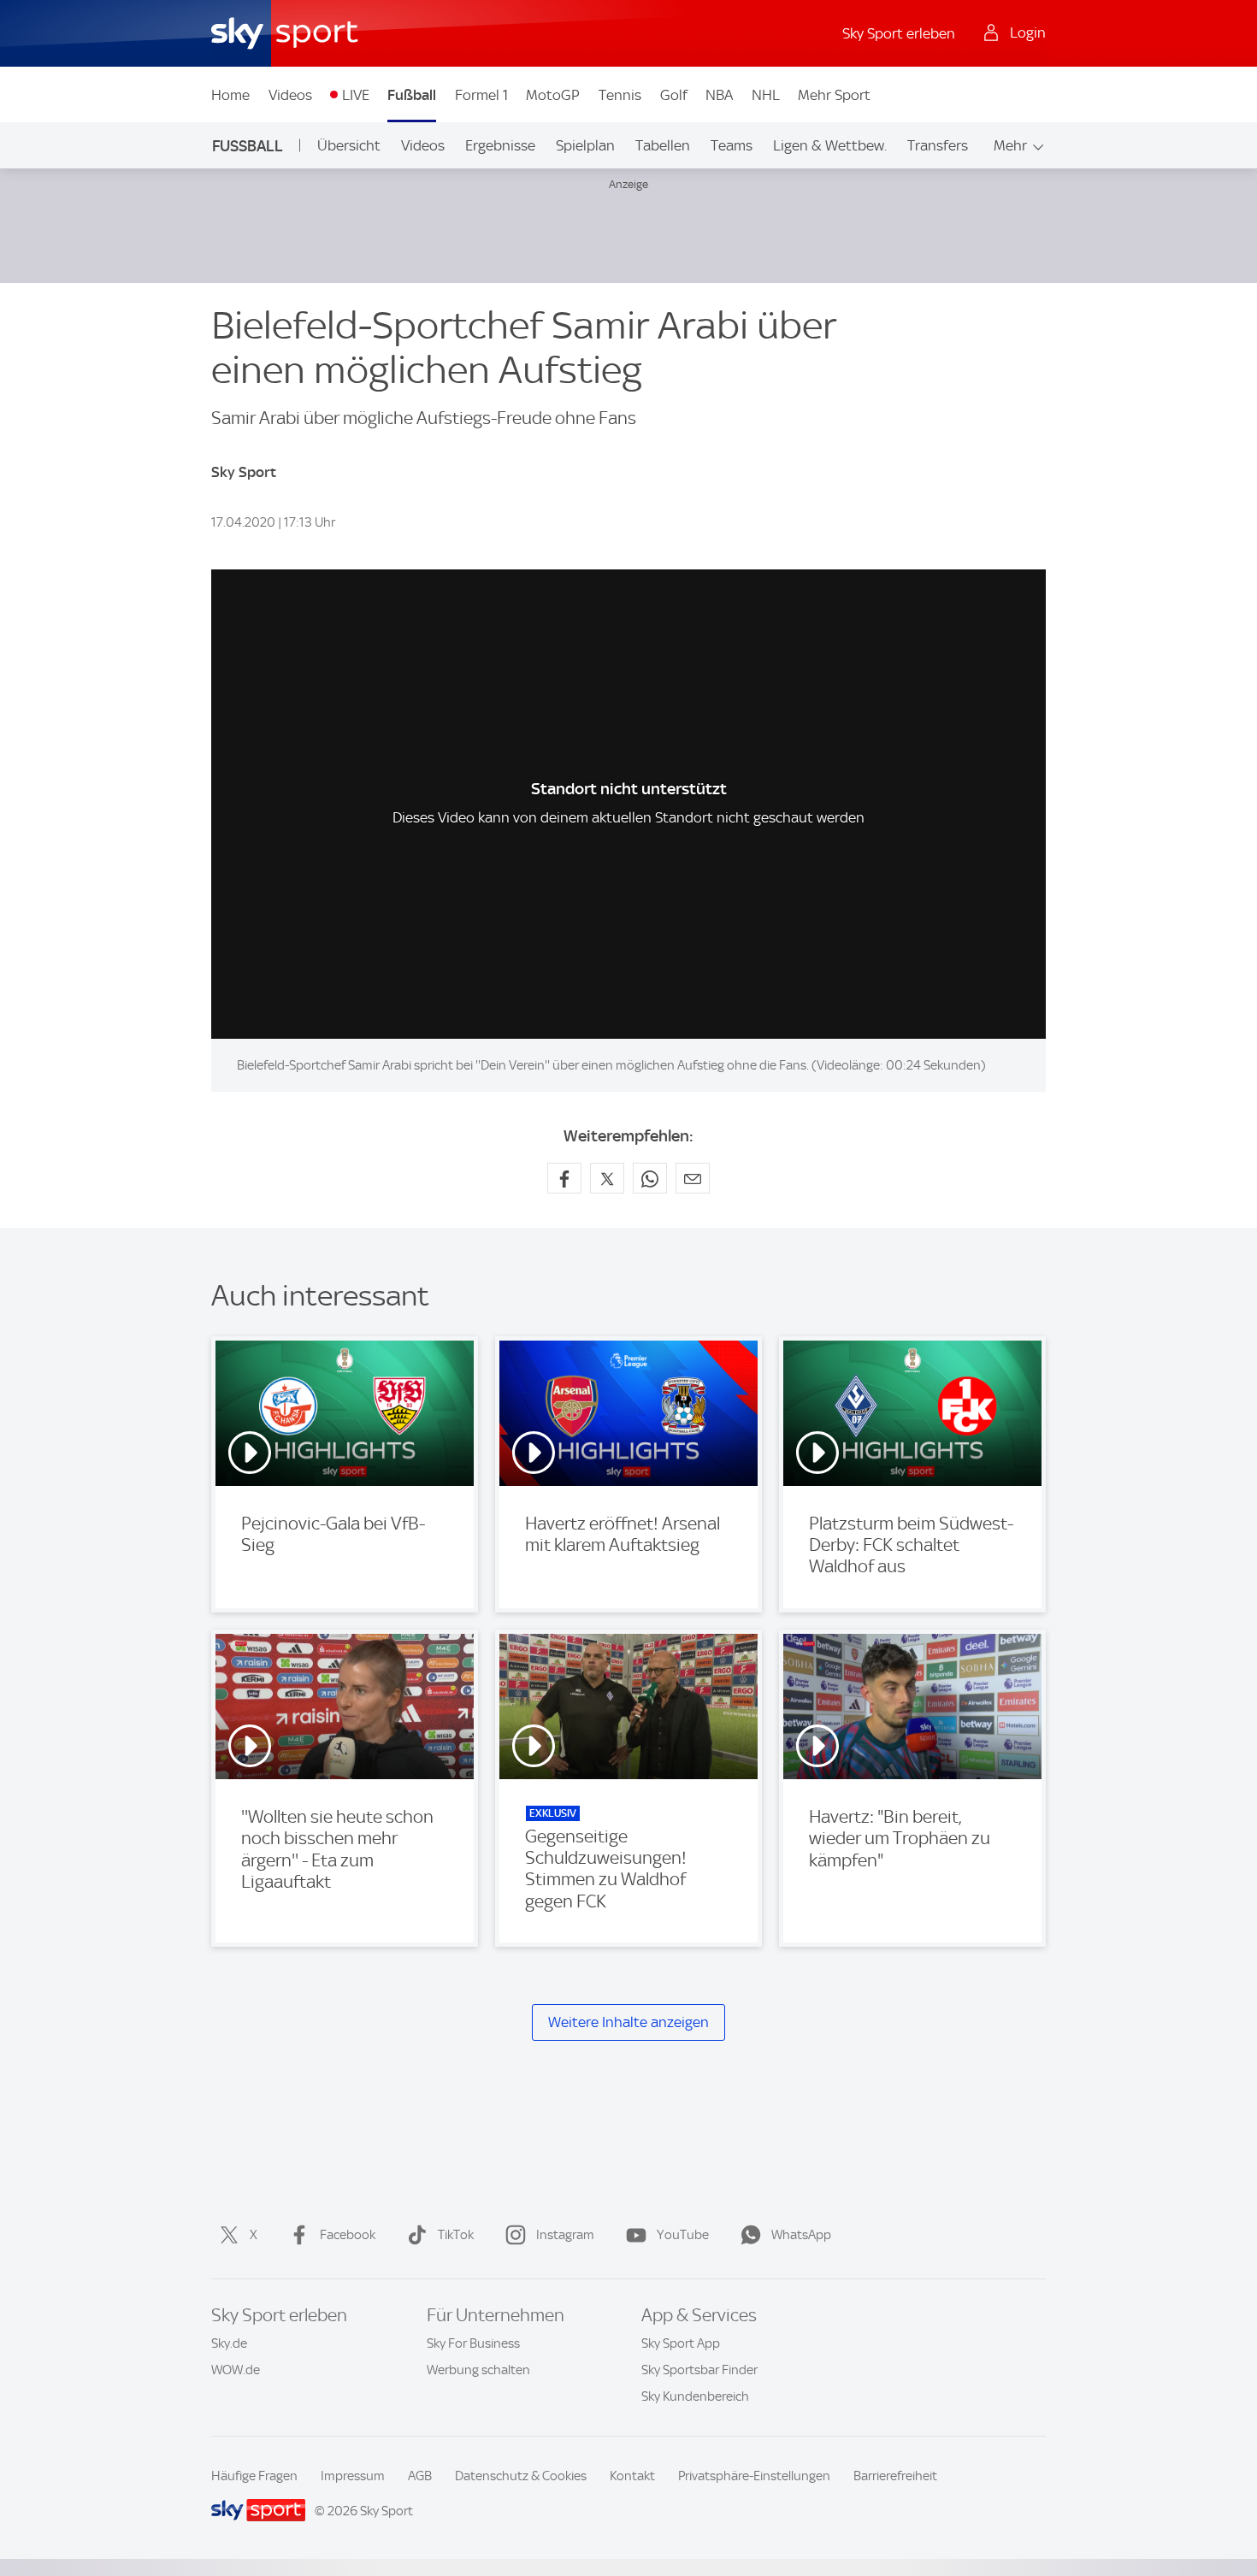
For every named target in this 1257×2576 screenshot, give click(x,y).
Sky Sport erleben (899, 33)
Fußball (412, 95)
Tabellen (663, 145)
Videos (290, 95)
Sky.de (229, 2343)
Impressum (353, 2476)
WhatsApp (801, 2235)
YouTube (683, 2235)
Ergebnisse (500, 145)
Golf (674, 95)
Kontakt (632, 2476)
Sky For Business (473, 2343)
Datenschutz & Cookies (521, 2476)
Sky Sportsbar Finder (699, 2370)
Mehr (1010, 145)
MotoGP (553, 95)
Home (230, 95)
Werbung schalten (478, 2370)
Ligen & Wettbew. (830, 145)
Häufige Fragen (254, 2476)
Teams (732, 145)
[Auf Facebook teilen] (564, 1178)
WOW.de (236, 2370)
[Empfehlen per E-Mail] (693, 1178)
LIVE (356, 95)
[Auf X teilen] (607, 1178)
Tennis (620, 95)
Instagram (565, 2235)
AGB (420, 2476)
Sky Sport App (681, 2343)
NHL (766, 95)
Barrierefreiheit (895, 2476)
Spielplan (585, 145)
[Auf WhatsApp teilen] (650, 1178)
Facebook (348, 2235)
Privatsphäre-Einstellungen (754, 2476)
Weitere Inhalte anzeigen (628, 2022)
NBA (719, 95)
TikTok (456, 2235)
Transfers (938, 145)
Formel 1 (481, 95)
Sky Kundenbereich (695, 2396)
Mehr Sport (834, 95)
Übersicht (349, 145)
